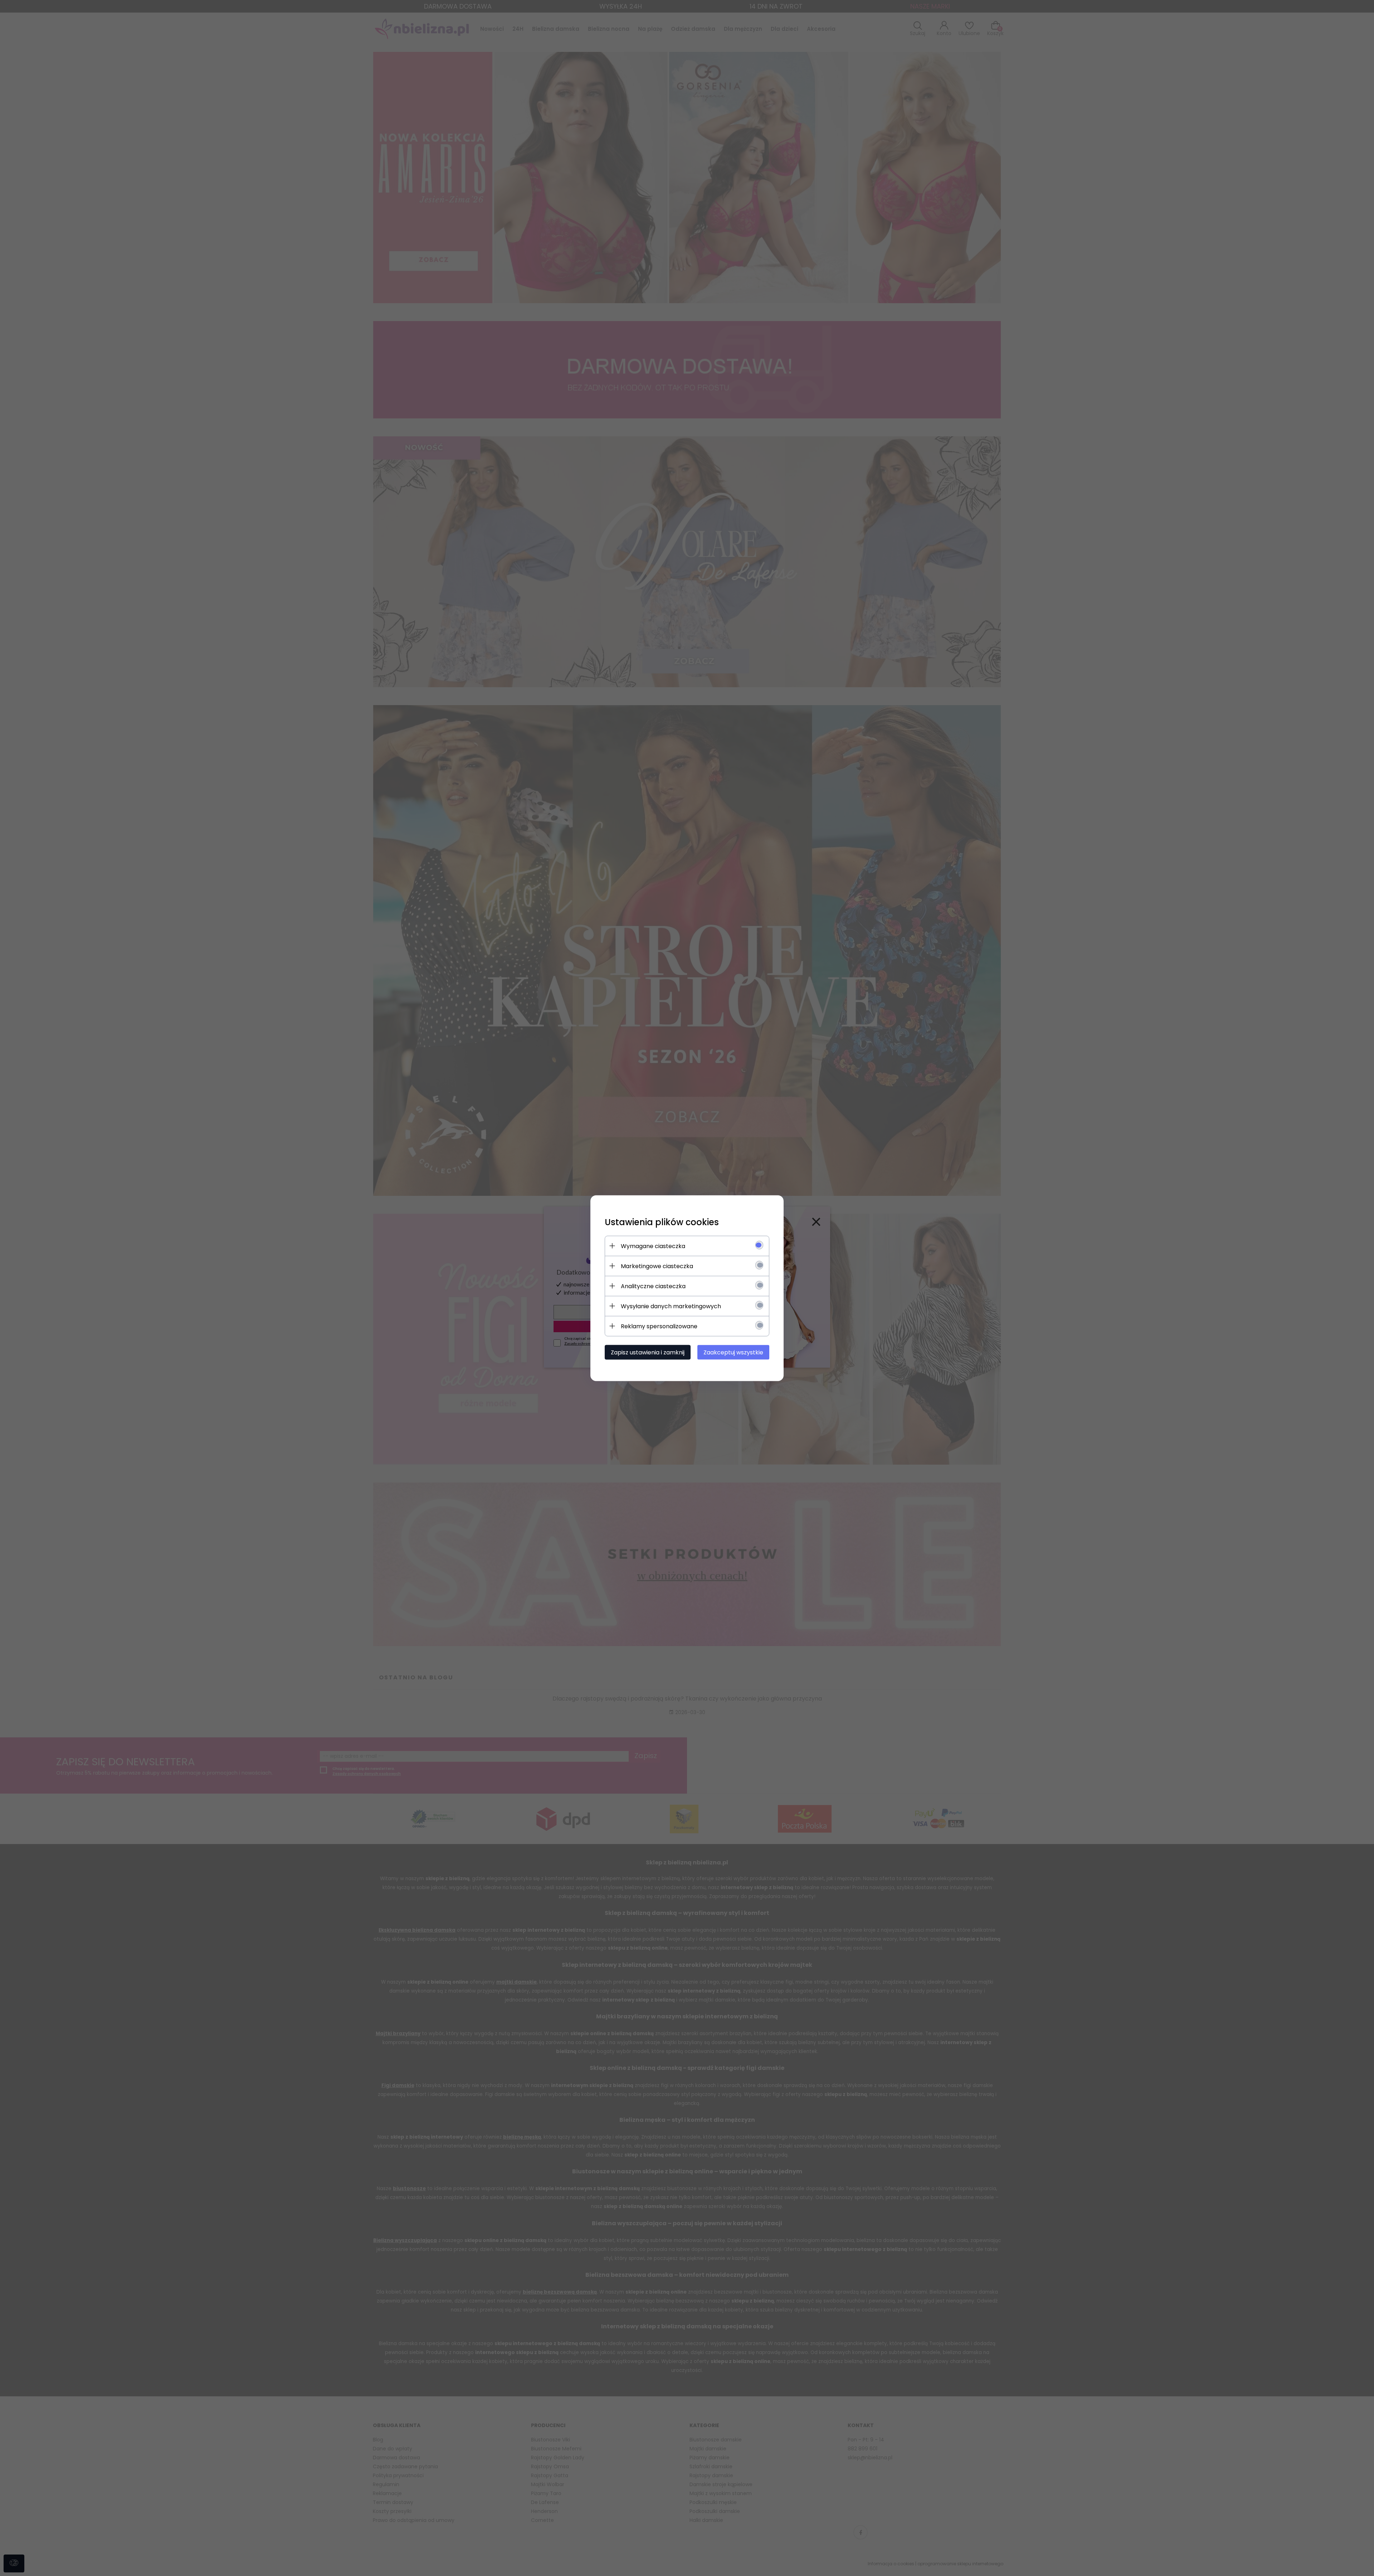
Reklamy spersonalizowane (659, 1326)
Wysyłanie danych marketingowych (671, 1306)
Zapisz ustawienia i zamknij (648, 1352)
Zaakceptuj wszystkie (733, 1352)
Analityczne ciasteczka (653, 1286)
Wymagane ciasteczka (653, 1246)
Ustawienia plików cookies (662, 1222)
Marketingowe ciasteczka (657, 1266)
